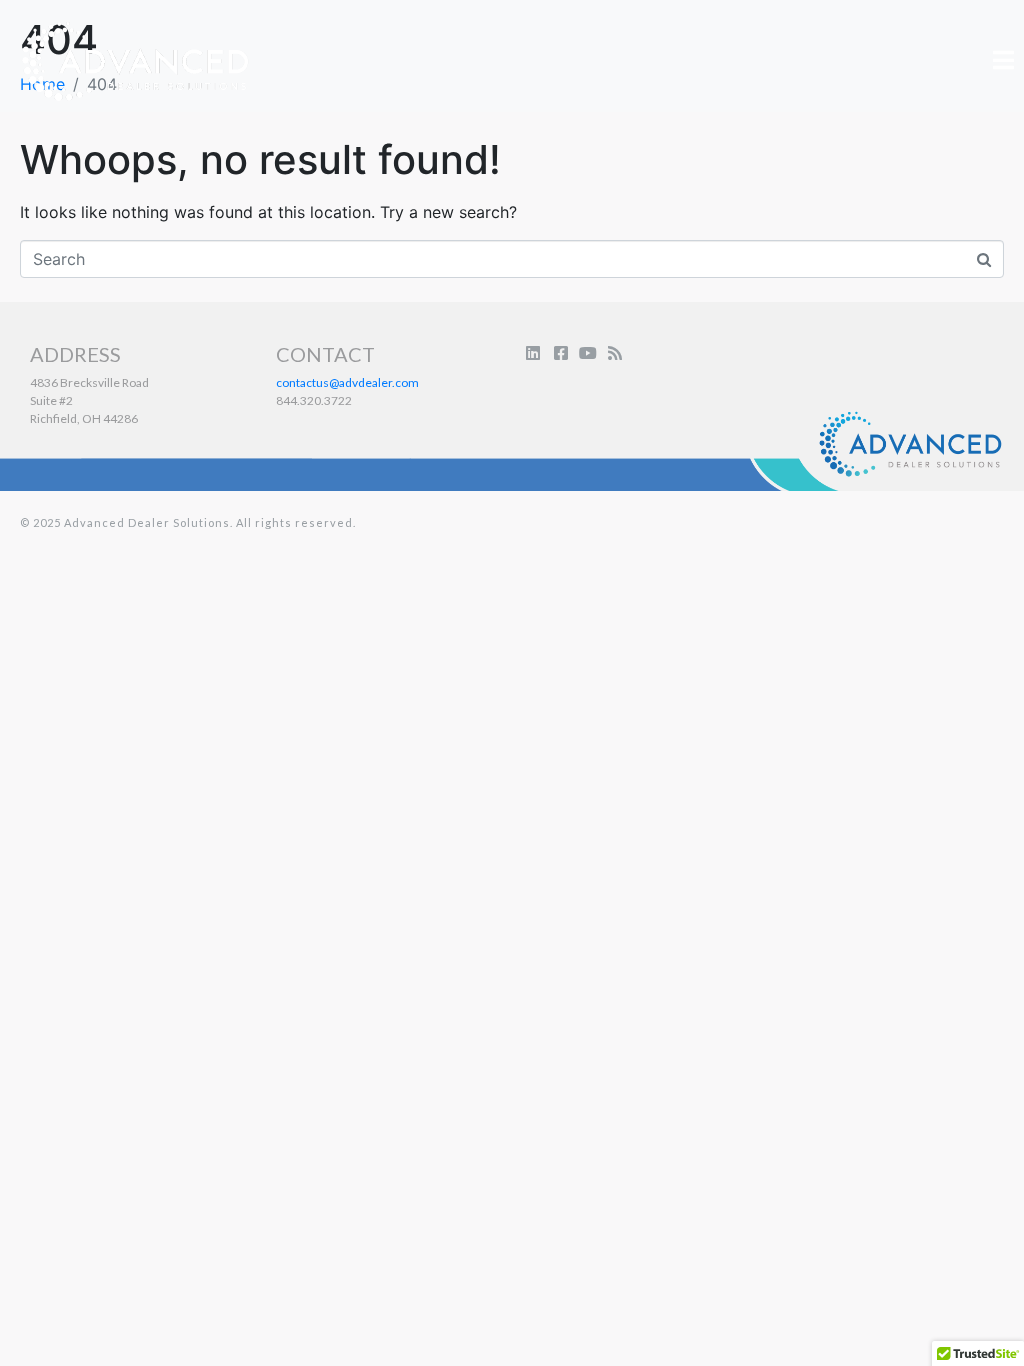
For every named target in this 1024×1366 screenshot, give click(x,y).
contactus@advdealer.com (347, 382)
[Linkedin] (533, 353)
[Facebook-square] (560, 353)
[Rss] (615, 353)
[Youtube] (588, 353)
